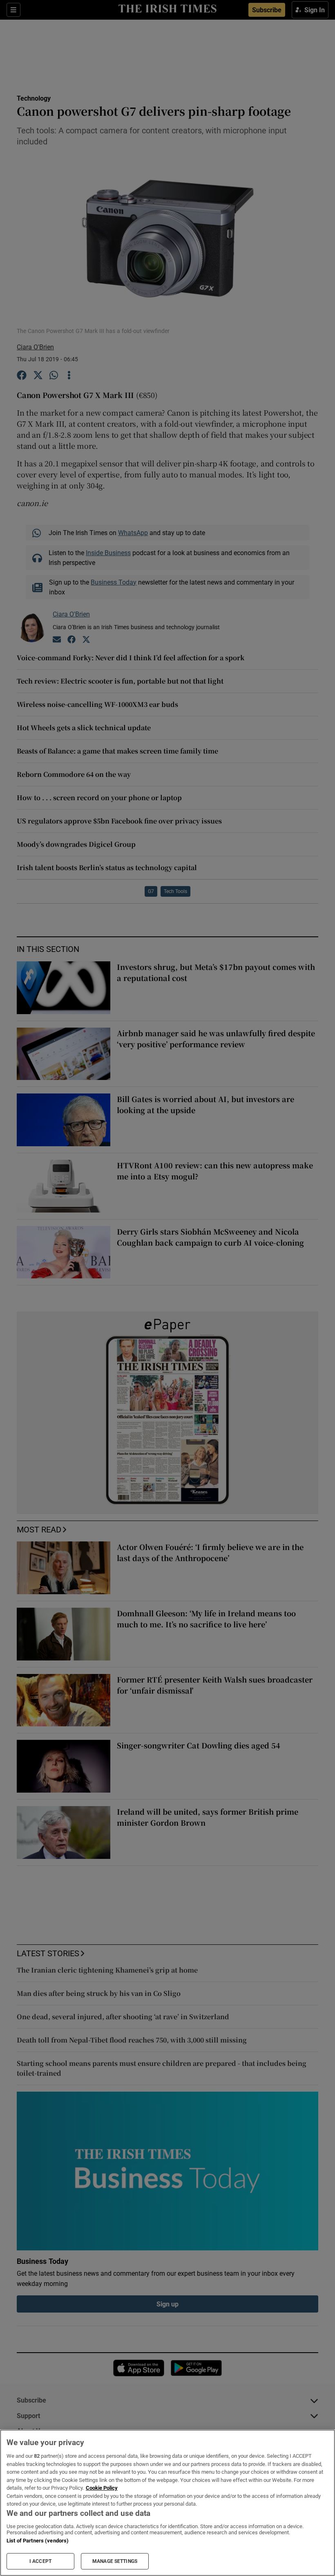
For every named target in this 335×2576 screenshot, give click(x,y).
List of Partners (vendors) (38, 2541)
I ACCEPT (40, 2561)
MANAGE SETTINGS (115, 2561)
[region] (167, 2503)
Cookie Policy (102, 2488)
